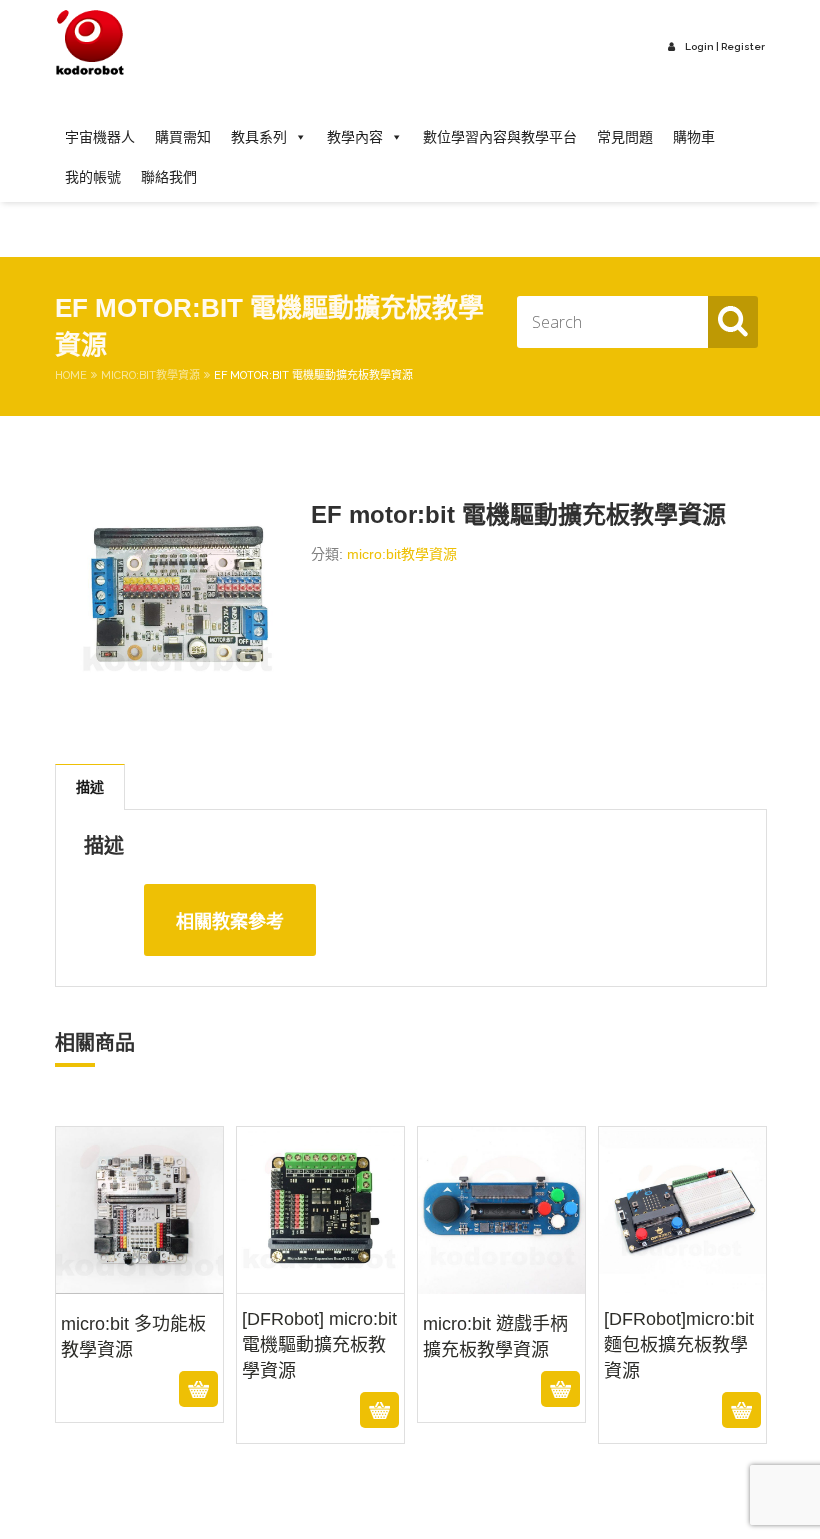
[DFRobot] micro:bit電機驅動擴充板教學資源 (320, 1342)
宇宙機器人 (100, 137)
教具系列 (259, 137)
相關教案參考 (230, 922)
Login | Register (725, 46)
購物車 (694, 137)
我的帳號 (93, 177)
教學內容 (355, 137)
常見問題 (625, 137)
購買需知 (183, 137)
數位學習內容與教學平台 (500, 137)
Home (71, 375)
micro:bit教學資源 (150, 375)
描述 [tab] (90, 787)
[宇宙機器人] (90, 43)
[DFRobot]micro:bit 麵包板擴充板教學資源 (683, 1342)
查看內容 (139, 1389)
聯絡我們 (169, 177)
